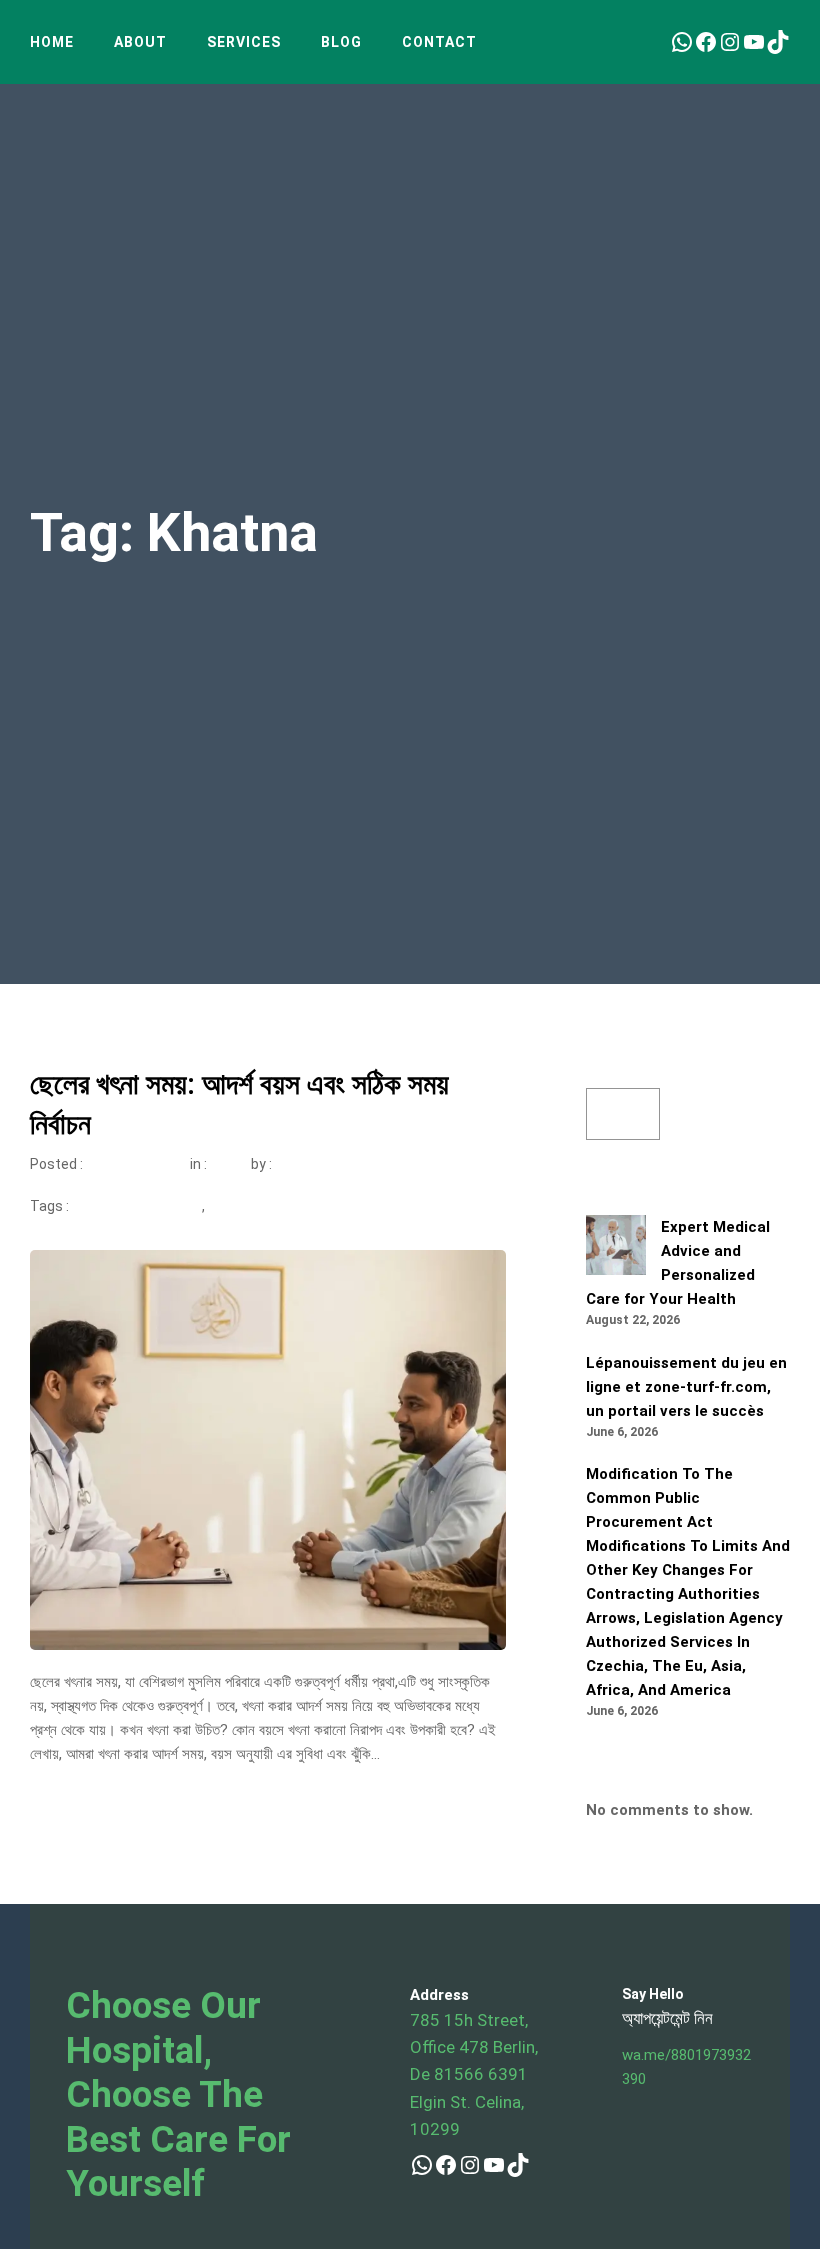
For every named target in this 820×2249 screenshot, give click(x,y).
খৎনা (220, 1164)
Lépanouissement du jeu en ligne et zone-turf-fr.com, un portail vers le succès (686, 1387)
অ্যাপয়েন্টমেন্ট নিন (667, 2018)
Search (609, 1076)
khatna (230, 1206)
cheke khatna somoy (135, 1206)
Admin (297, 1164)
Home (52, 42)
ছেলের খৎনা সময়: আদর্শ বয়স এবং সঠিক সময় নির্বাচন (239, 1104)
